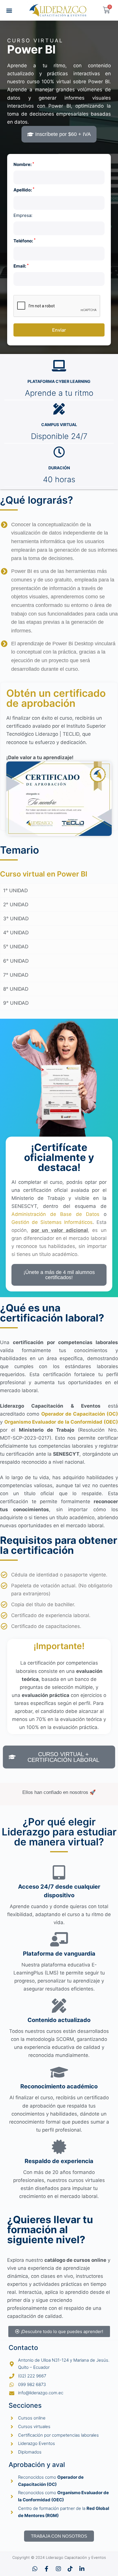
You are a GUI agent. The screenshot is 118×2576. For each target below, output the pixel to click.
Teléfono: (24, 241)
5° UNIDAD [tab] (16, 947)
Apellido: (24, 190)
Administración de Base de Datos (55, 1214)
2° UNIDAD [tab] (16, 905)
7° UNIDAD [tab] (16, 975)
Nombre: (24, 164)
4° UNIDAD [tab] (16, 933)
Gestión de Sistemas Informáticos (52, 1222)
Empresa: (23, 215)
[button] (9, 10)
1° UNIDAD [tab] (15, 891)
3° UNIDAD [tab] (16, 919)
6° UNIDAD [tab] (16, 961)
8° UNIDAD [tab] (16, 989)
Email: (21, 266)
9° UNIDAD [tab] (16, 1003)
